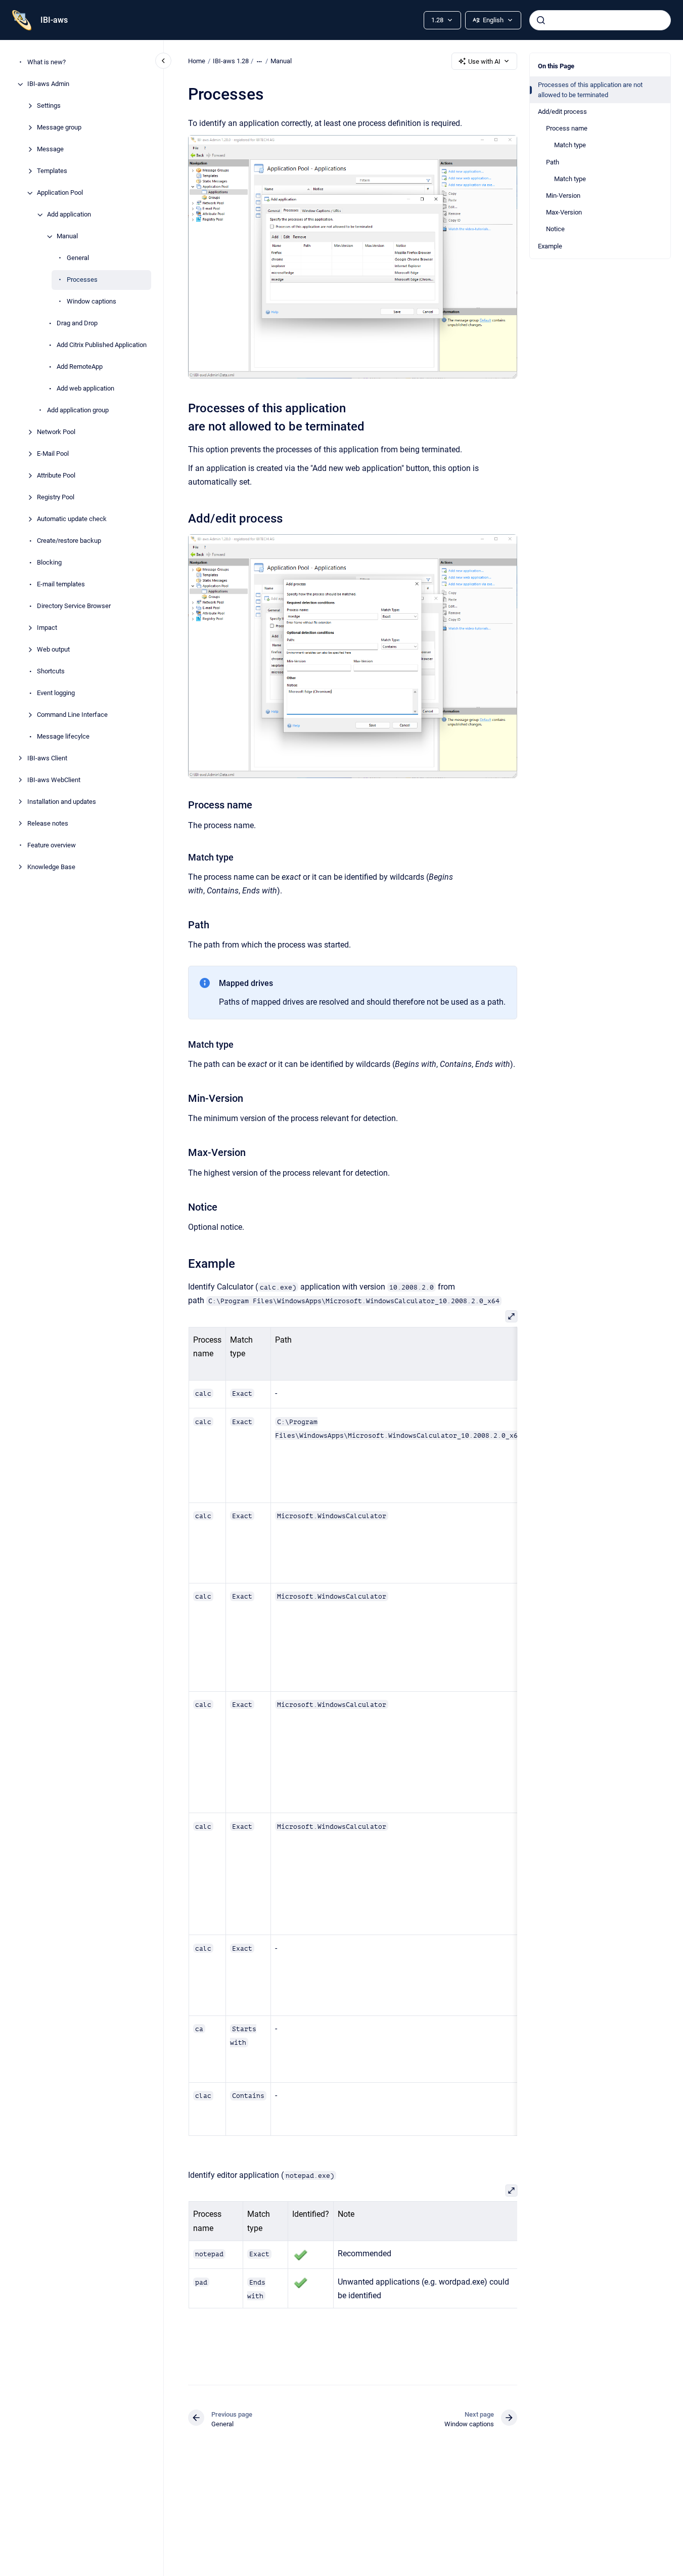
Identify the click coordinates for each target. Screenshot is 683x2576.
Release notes (48, 824)
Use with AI (484, 61)
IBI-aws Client (47, 759)
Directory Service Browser (74, 606)
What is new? (47, 62)
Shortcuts (51, 672)
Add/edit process (562, 112)
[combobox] (600, 20)
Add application (69, 215)
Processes (82, 280)
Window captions (92, 302)
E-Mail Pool (53, 454)
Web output (53, 650)
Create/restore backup (69, 541)
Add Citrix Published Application (102, 345)
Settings (49, 106)
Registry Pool (56, 498)
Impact (47, 628)
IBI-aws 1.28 (231, 61)
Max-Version (564, 212)
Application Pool (60, 193)
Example (550, 246)
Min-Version (563, 196)
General (78, 258)
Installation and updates (62, 802)
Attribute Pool (56, 476)
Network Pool (56, 432)
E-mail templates (61, 585)
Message (50, 149)
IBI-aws (54, 20)
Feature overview (52, 846)
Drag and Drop (77, 324)
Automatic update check (72, 519)
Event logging (56, 693)
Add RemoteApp (80, 367)
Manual (67, 237)
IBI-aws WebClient (54, 780)
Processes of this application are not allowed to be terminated (590, 90)
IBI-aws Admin (48, 84)
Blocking (49, 563)
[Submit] (541, 20)
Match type (570, 145)
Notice (555, 229)
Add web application (85, 389)
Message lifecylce (63, 737)
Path (553, 162)
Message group (59, 128)
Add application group (78, 411)
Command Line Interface (72, 715)
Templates (52, 171)
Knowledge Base (51, 867)
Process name (567, 128)
